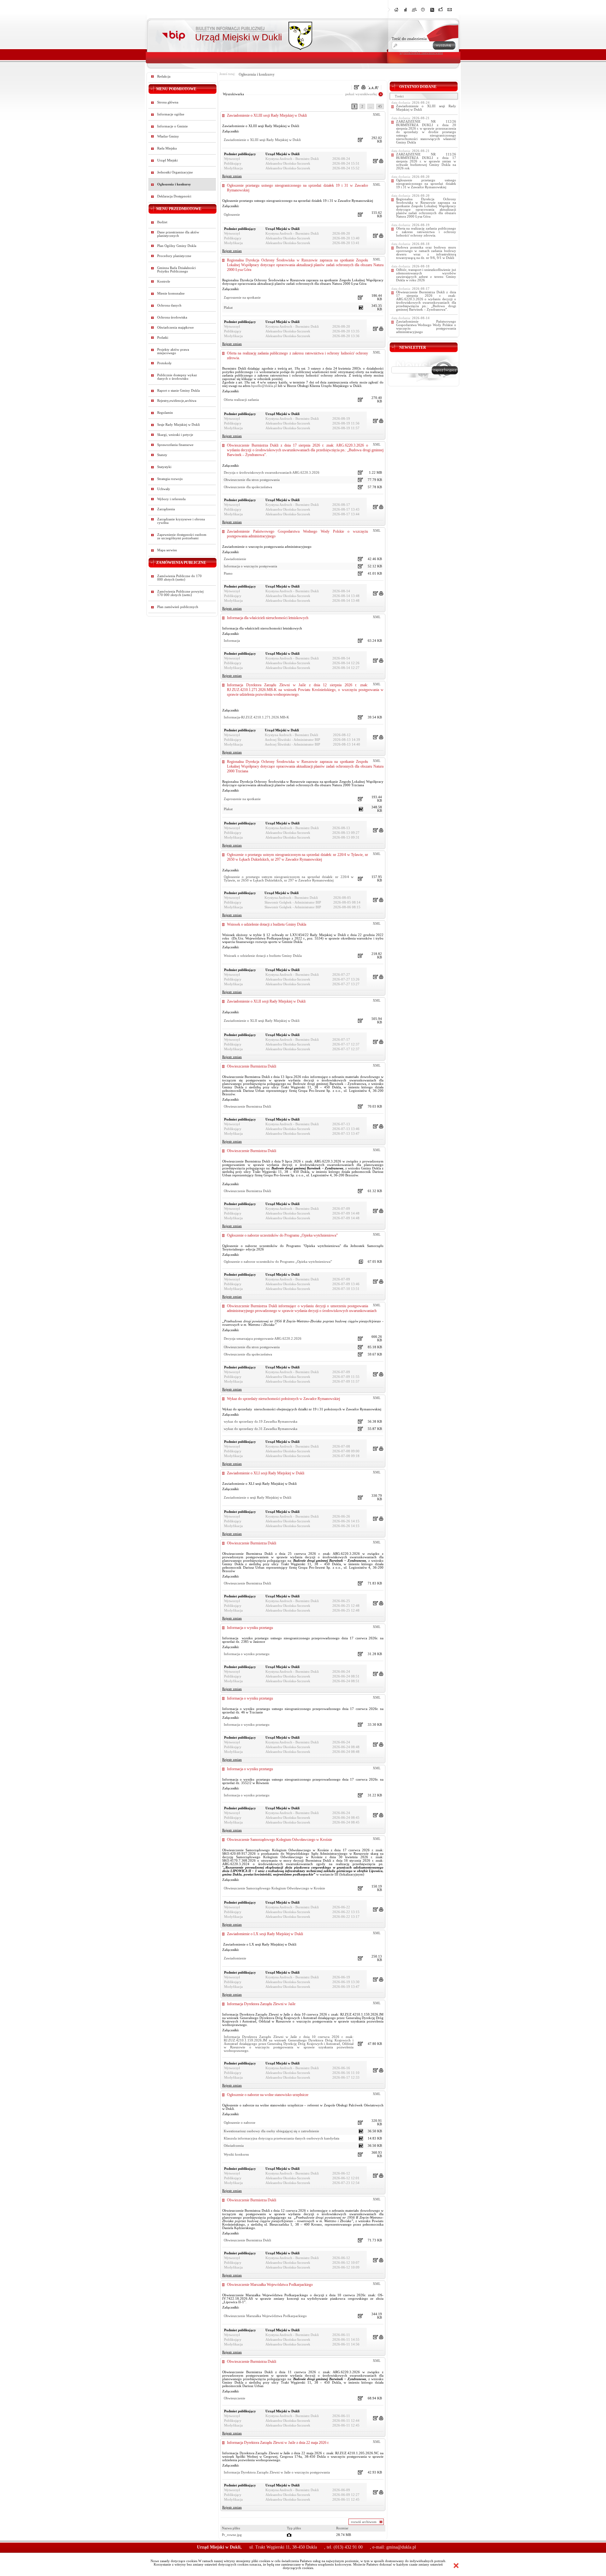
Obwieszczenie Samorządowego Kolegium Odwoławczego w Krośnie (279, 1840)
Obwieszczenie (235, 2398)
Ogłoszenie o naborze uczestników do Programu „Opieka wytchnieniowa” (282, 1235)
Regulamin (165, 413)
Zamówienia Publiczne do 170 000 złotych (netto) (179, 578)
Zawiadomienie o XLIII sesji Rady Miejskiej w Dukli (267, 115)
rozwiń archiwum (364, 2522)
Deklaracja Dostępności (174, 196)
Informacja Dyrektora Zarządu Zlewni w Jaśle (261, 2004)
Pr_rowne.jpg (232, 2535)
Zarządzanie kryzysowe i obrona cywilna (181, 521)
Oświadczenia (234, 2146)
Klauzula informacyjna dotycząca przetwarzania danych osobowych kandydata (282, 2138)
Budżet (162, 222)
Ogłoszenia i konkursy (174, 184)
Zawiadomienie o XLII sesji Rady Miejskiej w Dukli (266, 1001)
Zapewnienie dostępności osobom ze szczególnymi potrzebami (182, 536)
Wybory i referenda (171, 499)
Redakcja (164, 76)
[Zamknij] (456, 2566)
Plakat (228, 308)
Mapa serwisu (167, 550)
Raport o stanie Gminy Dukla (178, 391)
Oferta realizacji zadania (241, 400)
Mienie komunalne (171, 293)
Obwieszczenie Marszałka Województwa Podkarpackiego (270, 2285)
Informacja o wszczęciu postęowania (250, 566)
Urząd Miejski (167, 160)
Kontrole (164, 281)
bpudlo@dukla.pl (264, 386)
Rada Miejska (167, 148)
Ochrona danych (169, 305)
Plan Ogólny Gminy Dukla (177, 246)
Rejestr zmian (232, 176)
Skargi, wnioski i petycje (175, 435)
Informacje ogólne (171, 114)
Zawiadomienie (235, 559)
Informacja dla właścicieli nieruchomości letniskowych (268, 618)
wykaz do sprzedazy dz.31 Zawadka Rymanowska (261, 1429)
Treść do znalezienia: (410, 39)
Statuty (162, 455)
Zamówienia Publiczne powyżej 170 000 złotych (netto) (180, 593)
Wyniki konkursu (236, 2154)
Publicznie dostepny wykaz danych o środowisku (177, 377)
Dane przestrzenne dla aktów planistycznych (178, 234)
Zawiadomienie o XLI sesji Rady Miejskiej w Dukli (266, 1473)
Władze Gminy (168, 136)
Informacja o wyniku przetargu (250, 1628)
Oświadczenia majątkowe (175, 328)
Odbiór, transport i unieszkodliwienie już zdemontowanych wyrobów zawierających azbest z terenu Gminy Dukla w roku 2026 (426, 275)
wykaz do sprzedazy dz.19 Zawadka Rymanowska (261, 1422)
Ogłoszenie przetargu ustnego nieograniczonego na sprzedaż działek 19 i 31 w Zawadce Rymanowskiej (426, 184)
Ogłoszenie (232, 215)
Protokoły (164, 363)
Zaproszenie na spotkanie (242, 298)
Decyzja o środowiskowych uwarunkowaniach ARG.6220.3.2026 (272, 473)
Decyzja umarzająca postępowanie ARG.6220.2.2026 (263, 1339)
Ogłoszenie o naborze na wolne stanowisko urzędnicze (268, 2095)
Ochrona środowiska (172, 317)
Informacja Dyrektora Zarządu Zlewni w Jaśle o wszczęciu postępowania (277, 2472)
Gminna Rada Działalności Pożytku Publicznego (176, 270)
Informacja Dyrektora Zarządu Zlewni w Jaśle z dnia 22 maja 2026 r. (278, 2443)
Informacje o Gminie (172, 126)
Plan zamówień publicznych (178, 607)
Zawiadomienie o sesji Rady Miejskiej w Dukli (258, 1498)
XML (377, 115)
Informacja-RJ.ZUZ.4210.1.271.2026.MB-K (256, 717)
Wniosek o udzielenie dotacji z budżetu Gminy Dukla (267, 924)
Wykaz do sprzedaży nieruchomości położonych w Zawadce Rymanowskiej (283, 1399)
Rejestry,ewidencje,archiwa (177, 401)
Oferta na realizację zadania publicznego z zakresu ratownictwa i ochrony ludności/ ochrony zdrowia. (426, 232)
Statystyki (164, 467)
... (371, 106)
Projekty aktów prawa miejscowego (173, 351)
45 (380, 106)
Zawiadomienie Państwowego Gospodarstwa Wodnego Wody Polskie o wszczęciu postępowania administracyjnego (426, 327)
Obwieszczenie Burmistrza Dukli (252, 1066)
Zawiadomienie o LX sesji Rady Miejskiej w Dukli (265, 1934)
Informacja (232, 641)
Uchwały (164, 489)
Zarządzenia (166, 509)
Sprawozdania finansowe (175, 445)
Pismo (228, 574)
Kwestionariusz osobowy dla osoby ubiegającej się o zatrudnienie (271, 2131)
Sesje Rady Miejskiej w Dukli (178, 425)
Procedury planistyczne (174, 256)
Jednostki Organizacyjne (175, 172)
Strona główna (168, 102)
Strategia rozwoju (170, 479)
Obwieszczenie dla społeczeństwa (248, 487)
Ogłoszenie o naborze (240, 2123)
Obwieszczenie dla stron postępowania (252, 480)
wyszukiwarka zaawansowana (421, 53)
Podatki (163, 338)
